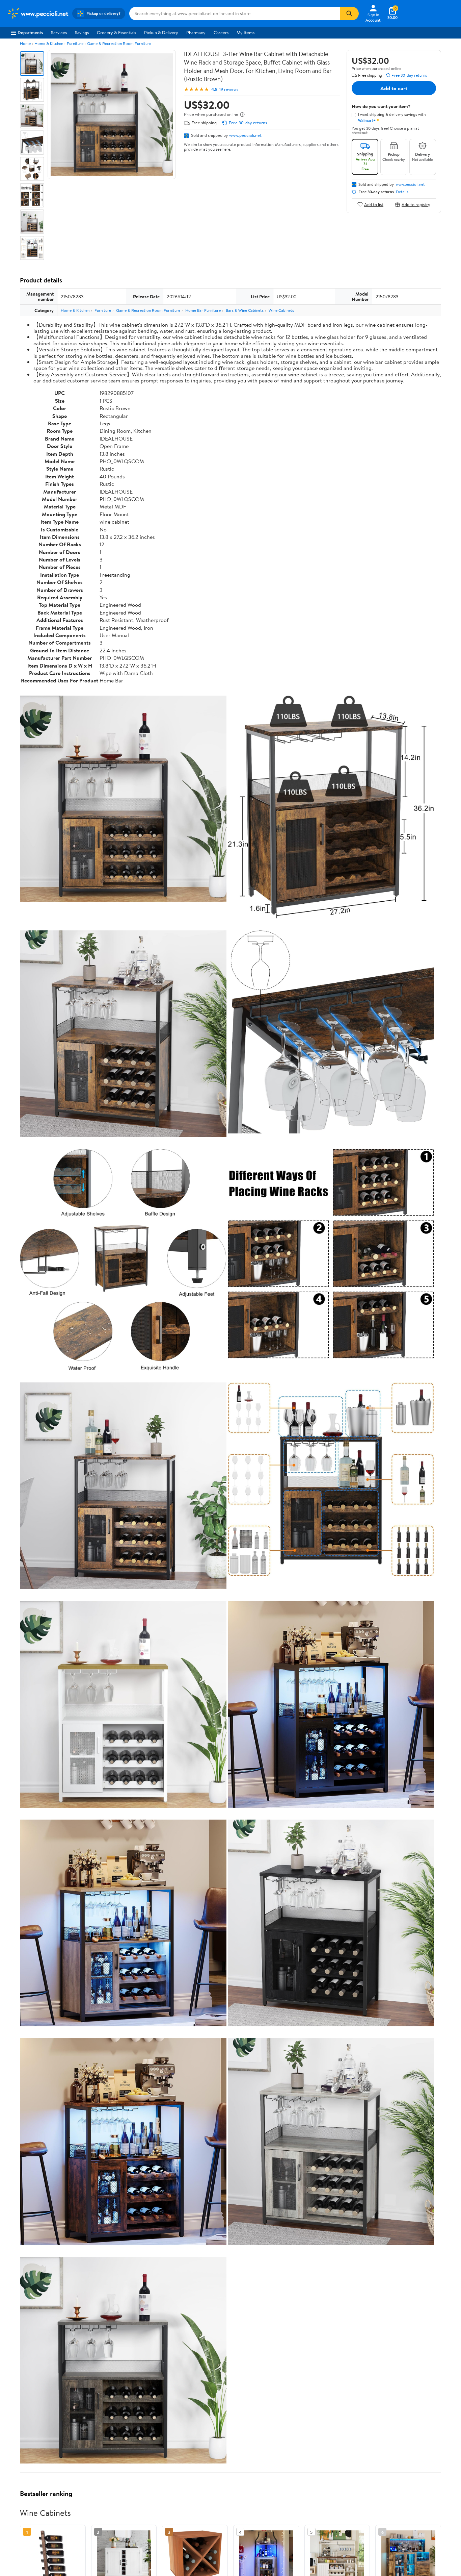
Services (59, 32)
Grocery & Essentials (116, 32)
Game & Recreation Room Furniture (119, 43)
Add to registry (416, 204)
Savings (82, 32)
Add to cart (394, 88)
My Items (246, 32)
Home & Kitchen (49, 43)
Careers (221, 32)
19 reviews (229, 89)
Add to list (374, 204)
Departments (30, 32)
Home (25, 43)
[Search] (349, 14)
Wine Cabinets (281, 310)
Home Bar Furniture (203, 310)
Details (402, 192)
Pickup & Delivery (161, 32)
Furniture (75, 43)
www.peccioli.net (245, 135)
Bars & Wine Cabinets (245, 310)
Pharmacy (196, 32)
